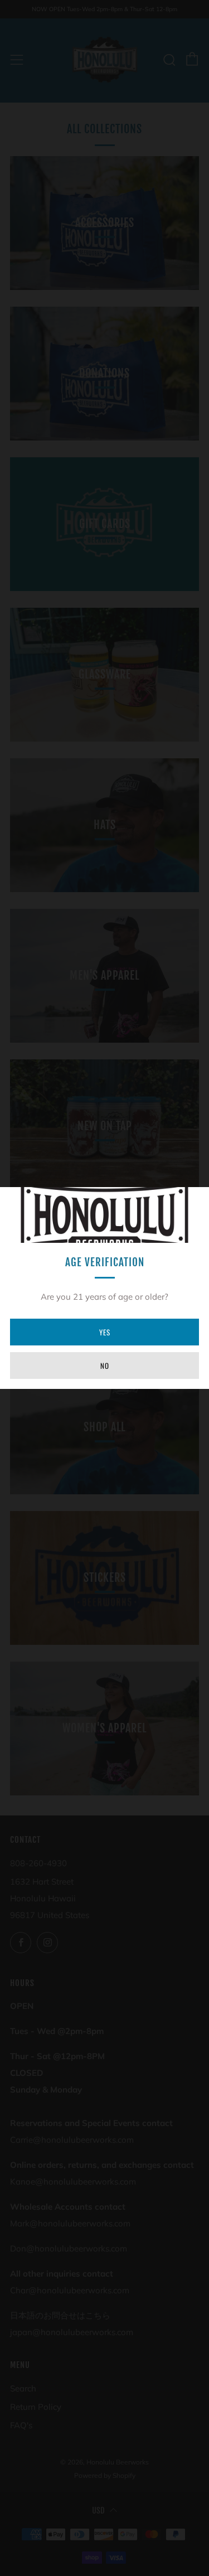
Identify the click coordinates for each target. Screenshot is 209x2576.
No (105, 1366)
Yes (105, 1332)
